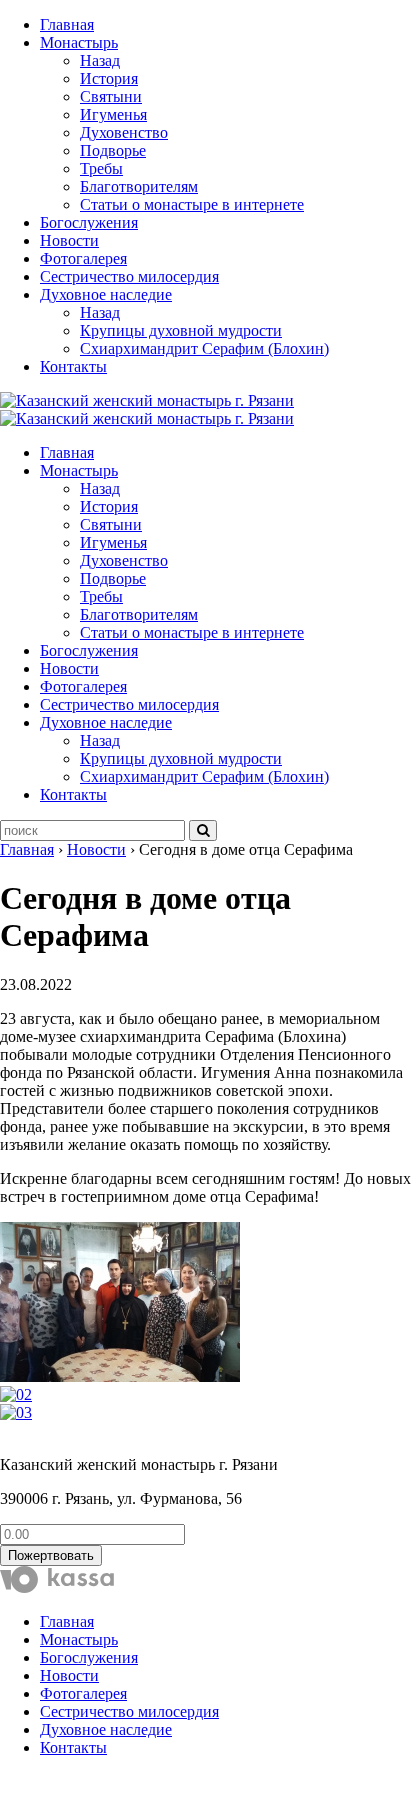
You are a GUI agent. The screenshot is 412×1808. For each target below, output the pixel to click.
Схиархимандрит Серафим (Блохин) (204, 348)
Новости (69, 240)
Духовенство (124, 132)
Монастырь (79, 42)
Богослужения (89, 222)
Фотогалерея (83, 258)
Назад (100, 60)
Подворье (113, 150)
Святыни (111, 96)
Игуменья (113, 114)
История (109, 78)
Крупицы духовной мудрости (181, 330)
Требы (101, 168)
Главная (67, 24)
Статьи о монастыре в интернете (192, 204)
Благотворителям (139, 186)
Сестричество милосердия (129, 276)
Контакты (73, 366)
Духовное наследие (106, 294)
